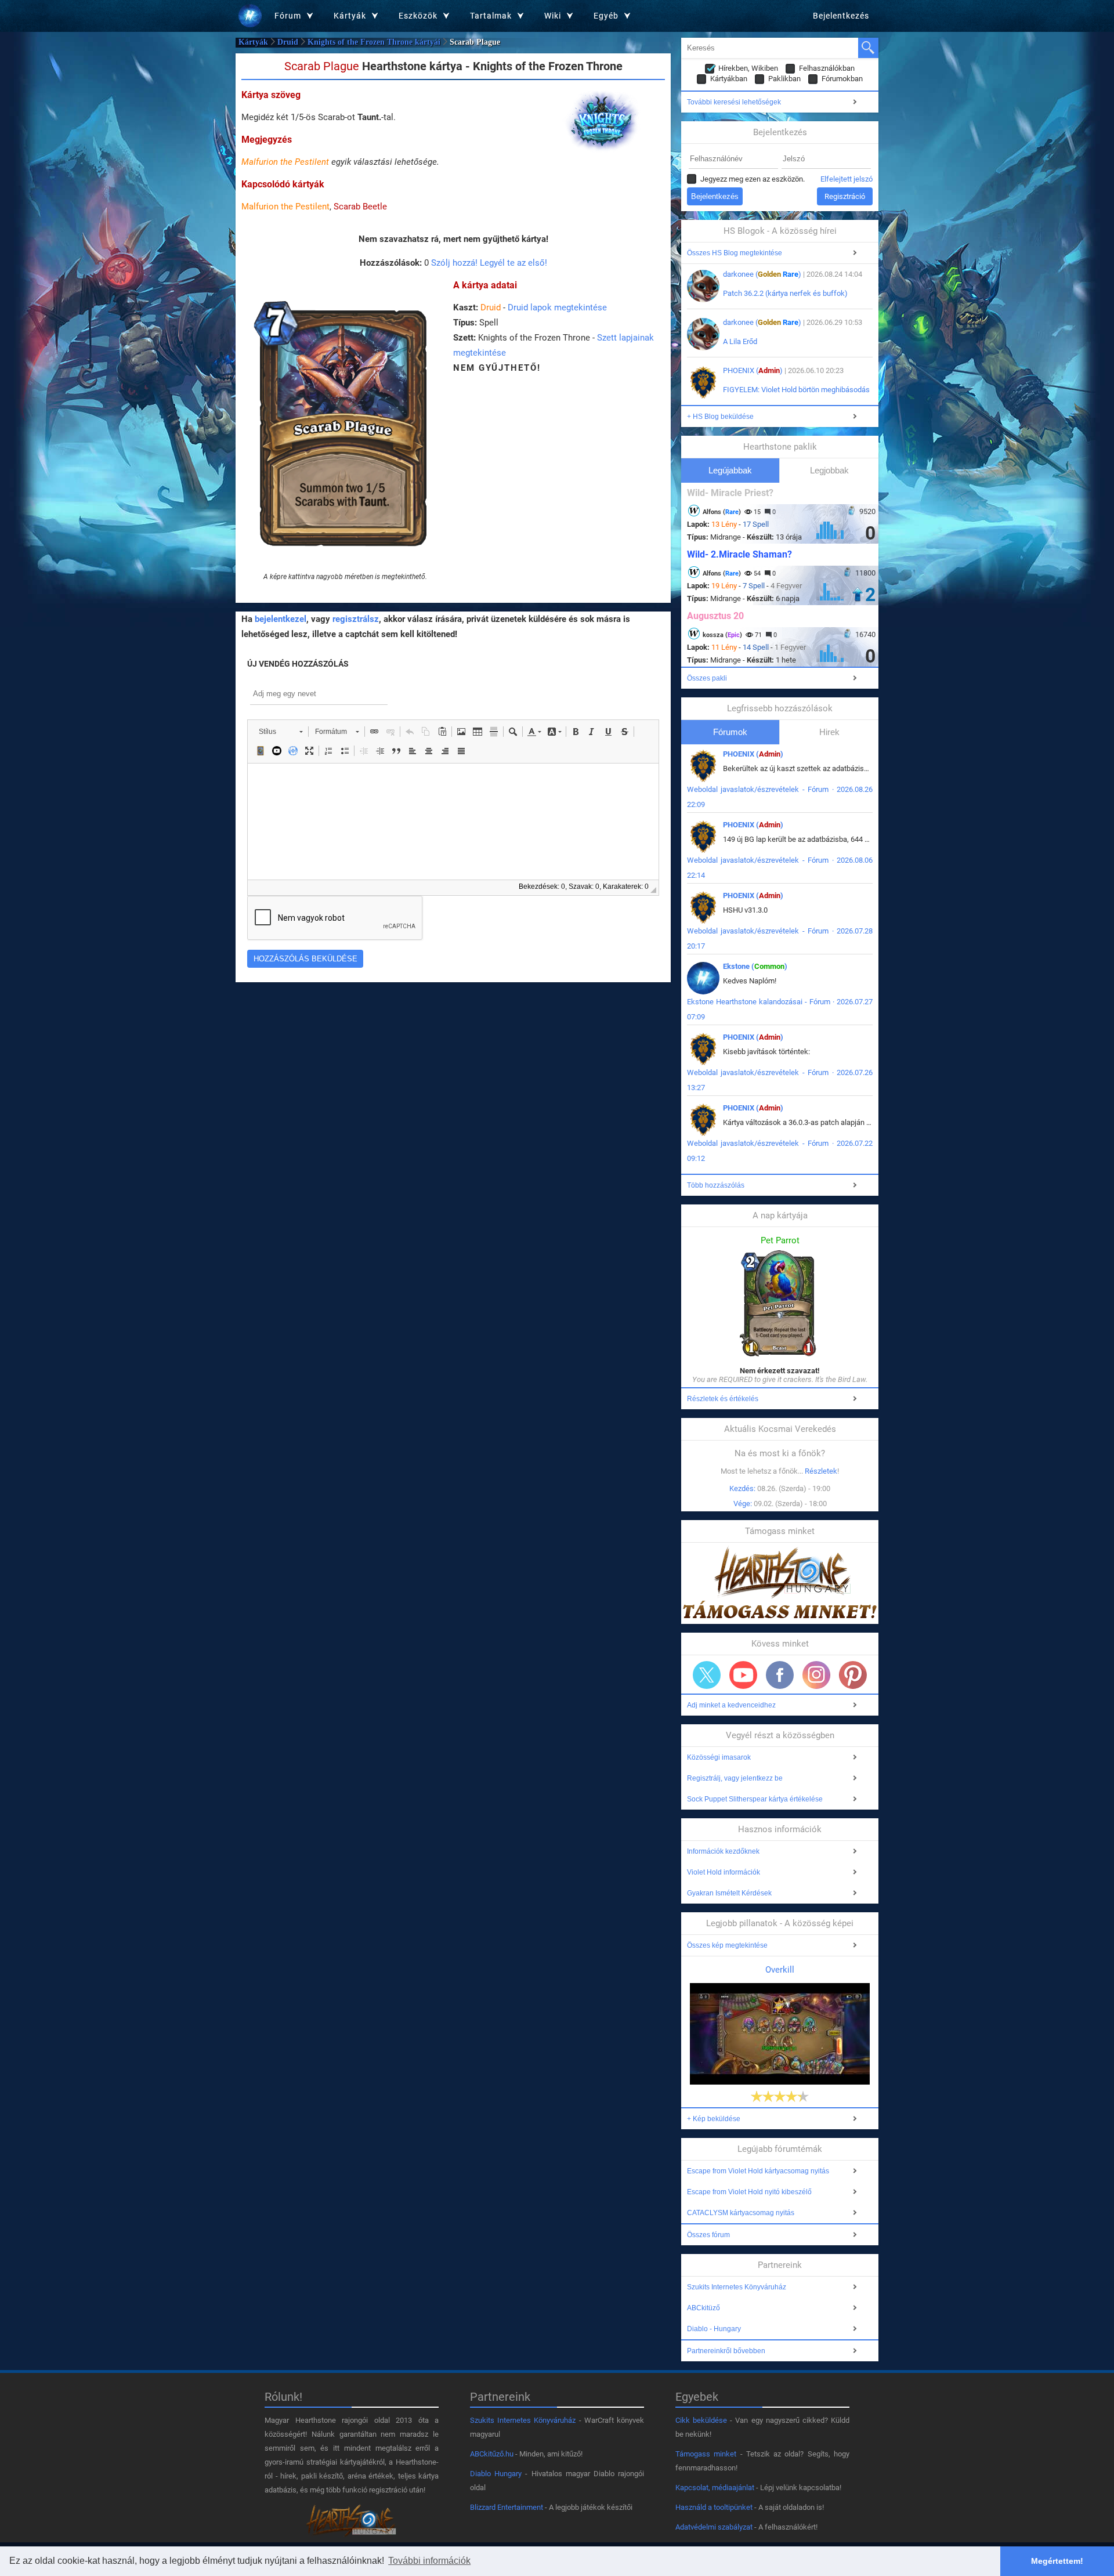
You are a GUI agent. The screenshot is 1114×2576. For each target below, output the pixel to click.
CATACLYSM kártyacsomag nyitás (741, 2213)
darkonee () (762, 274)
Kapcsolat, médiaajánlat (715, 2488)
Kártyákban (729, 79)
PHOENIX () (753, 370)
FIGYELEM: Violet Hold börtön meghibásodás (796, 390)
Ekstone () (755, 966)
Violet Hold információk (724, 1872)
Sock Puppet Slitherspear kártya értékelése (755, 1799)
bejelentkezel (281, 619)
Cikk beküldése (701, 2420)
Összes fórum (708, 2235)
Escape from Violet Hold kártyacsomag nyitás (758, 2171)
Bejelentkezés (841, 16)
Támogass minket (706, 2454)
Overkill (780, 1970)
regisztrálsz (356, 619)
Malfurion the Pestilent (285, 162)
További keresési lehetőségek (734, 102)
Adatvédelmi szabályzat (714, 2527)
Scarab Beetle (360, 207)
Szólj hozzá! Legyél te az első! (489, 263)
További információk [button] (429, 2561)
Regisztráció (845, 196)
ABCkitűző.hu (492, 2454)
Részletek (821, 1471)
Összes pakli (707, 678)
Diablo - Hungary (714, 2329)
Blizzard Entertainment (507, 2507)
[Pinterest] (853, 1675)
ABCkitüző (704, 2308)
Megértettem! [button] (1057, 2561)
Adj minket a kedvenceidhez (731, 1705)
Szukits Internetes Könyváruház (737, 2287)
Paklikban (784, 79)
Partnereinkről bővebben (726, 2351)
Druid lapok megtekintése (557, 307)
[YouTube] (743, 1675)
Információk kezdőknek (723, 1851)
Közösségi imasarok (719, 1757)
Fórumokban (842, 79)
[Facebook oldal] (780, 1675)
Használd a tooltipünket (714, 2507)
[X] (707, 1675)
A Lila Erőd (740, 341)
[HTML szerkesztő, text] (453, 822)
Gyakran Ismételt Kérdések (729, 1893)
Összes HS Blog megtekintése (735, 253)
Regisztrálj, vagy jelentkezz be (735, 1778)
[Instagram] (816, 1675)
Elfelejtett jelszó (847, 179)
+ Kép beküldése (714, 2119)
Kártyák (253, 42)
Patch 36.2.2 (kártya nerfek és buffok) (785, 293)
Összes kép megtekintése (727, 1945)
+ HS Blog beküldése (720, 417)
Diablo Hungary (496, 2474)
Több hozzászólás (716, 1185)
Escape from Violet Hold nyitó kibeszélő (749, 2192)
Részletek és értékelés (723, 1399)
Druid (288, 42)
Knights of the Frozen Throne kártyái (374, 42)
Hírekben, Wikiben (748, 68)
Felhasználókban (827, 68)
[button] (281, 732)
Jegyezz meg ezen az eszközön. (753, 179)
